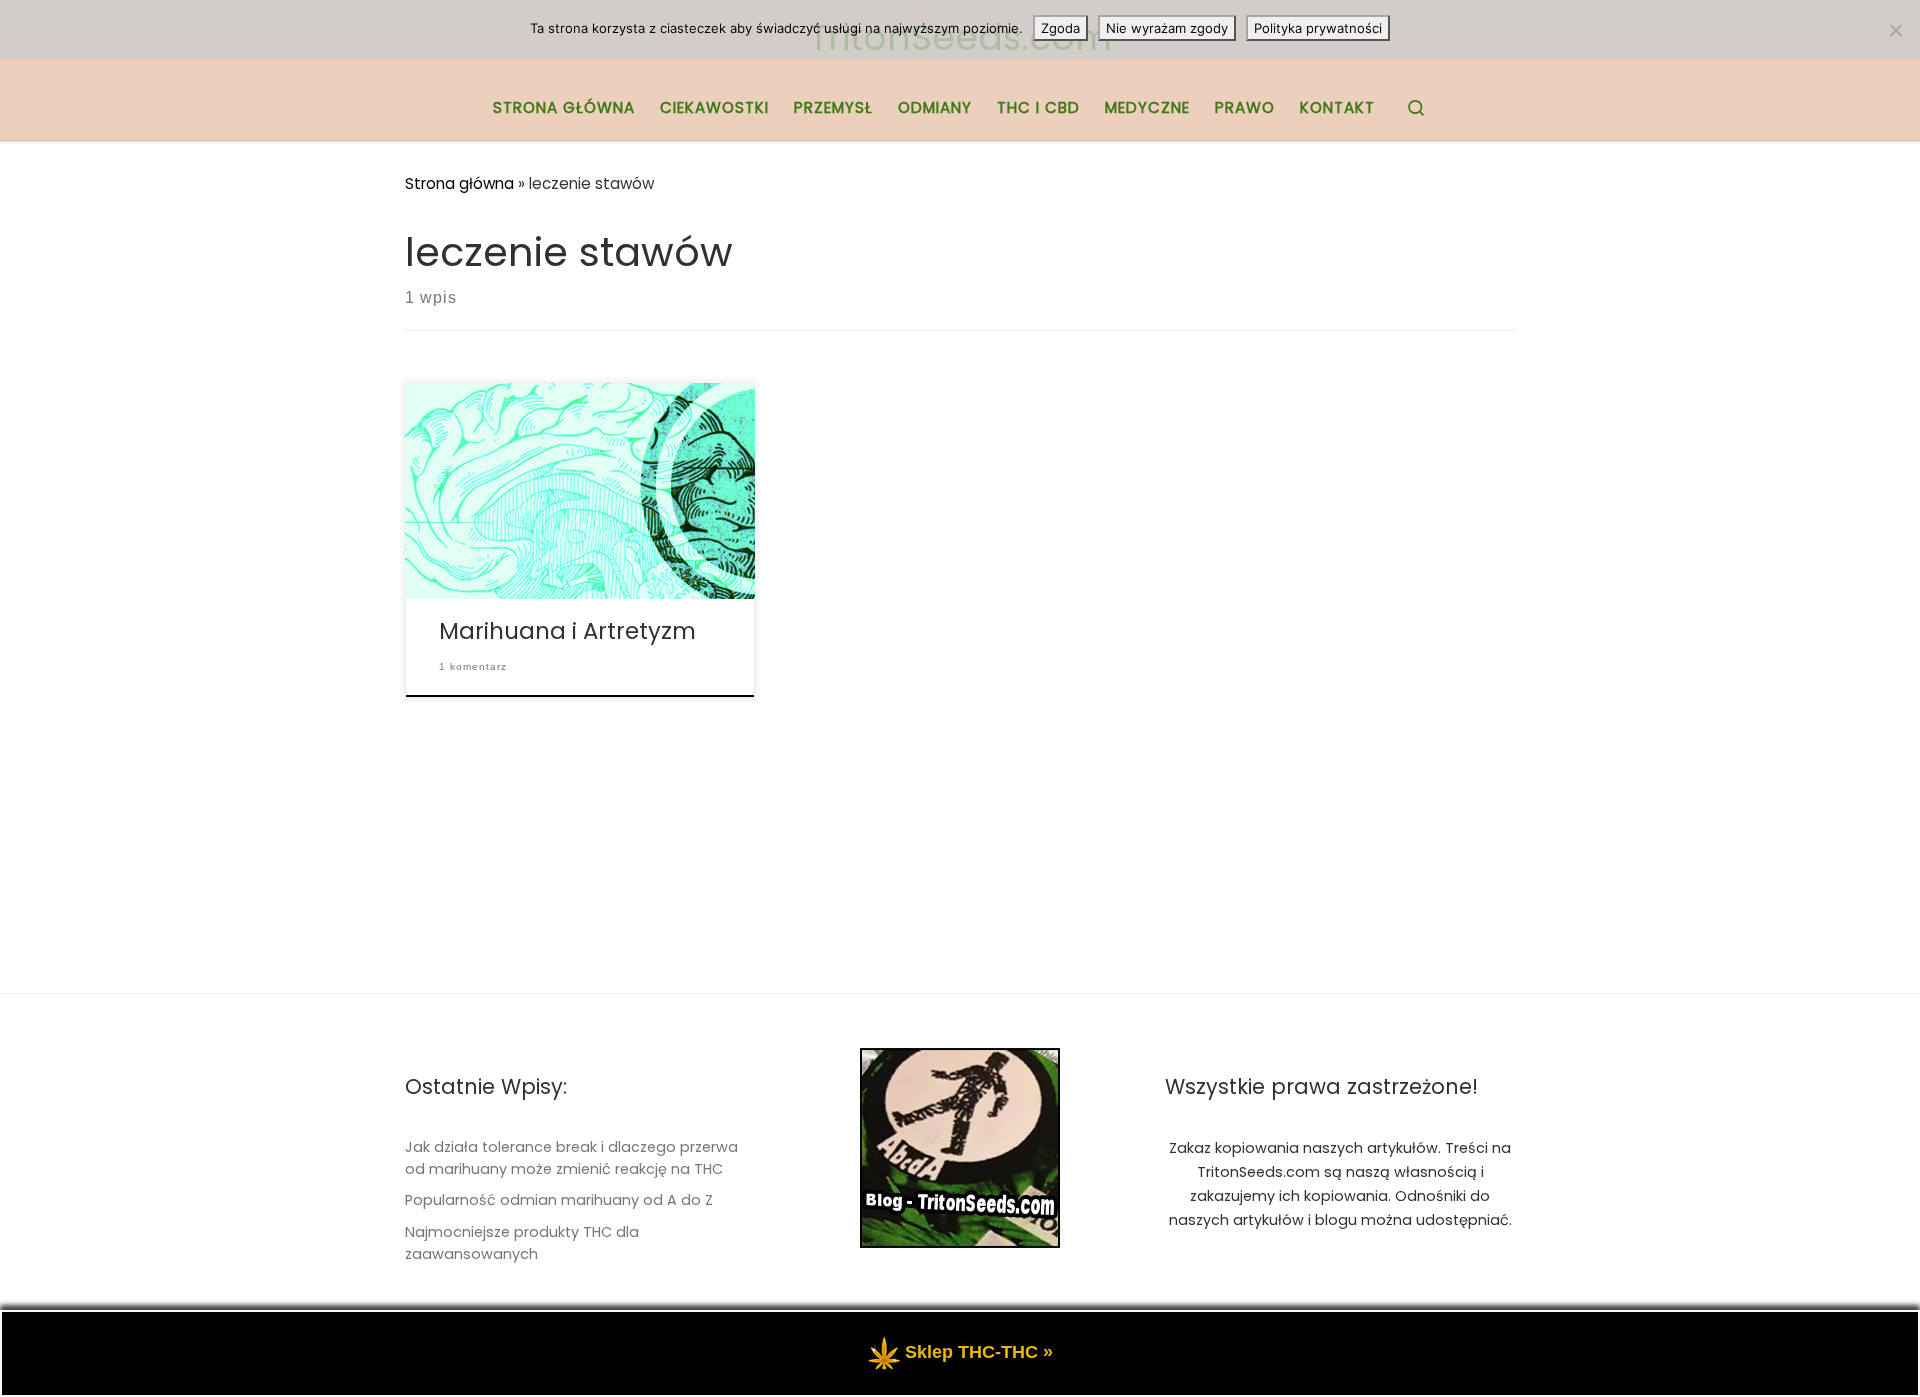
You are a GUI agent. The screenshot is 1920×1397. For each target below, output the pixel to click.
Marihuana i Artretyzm (567, 631)
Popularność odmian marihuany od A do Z (559, 1200)
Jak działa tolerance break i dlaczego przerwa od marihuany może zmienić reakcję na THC (571, 1158)
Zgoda (1060, 28)
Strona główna (459, 183)
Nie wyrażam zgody (1167, 28)
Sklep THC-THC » (979, 1352)
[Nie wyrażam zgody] (1895, 30)
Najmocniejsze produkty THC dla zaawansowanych (522, 1243)
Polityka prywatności (1318, 28)
